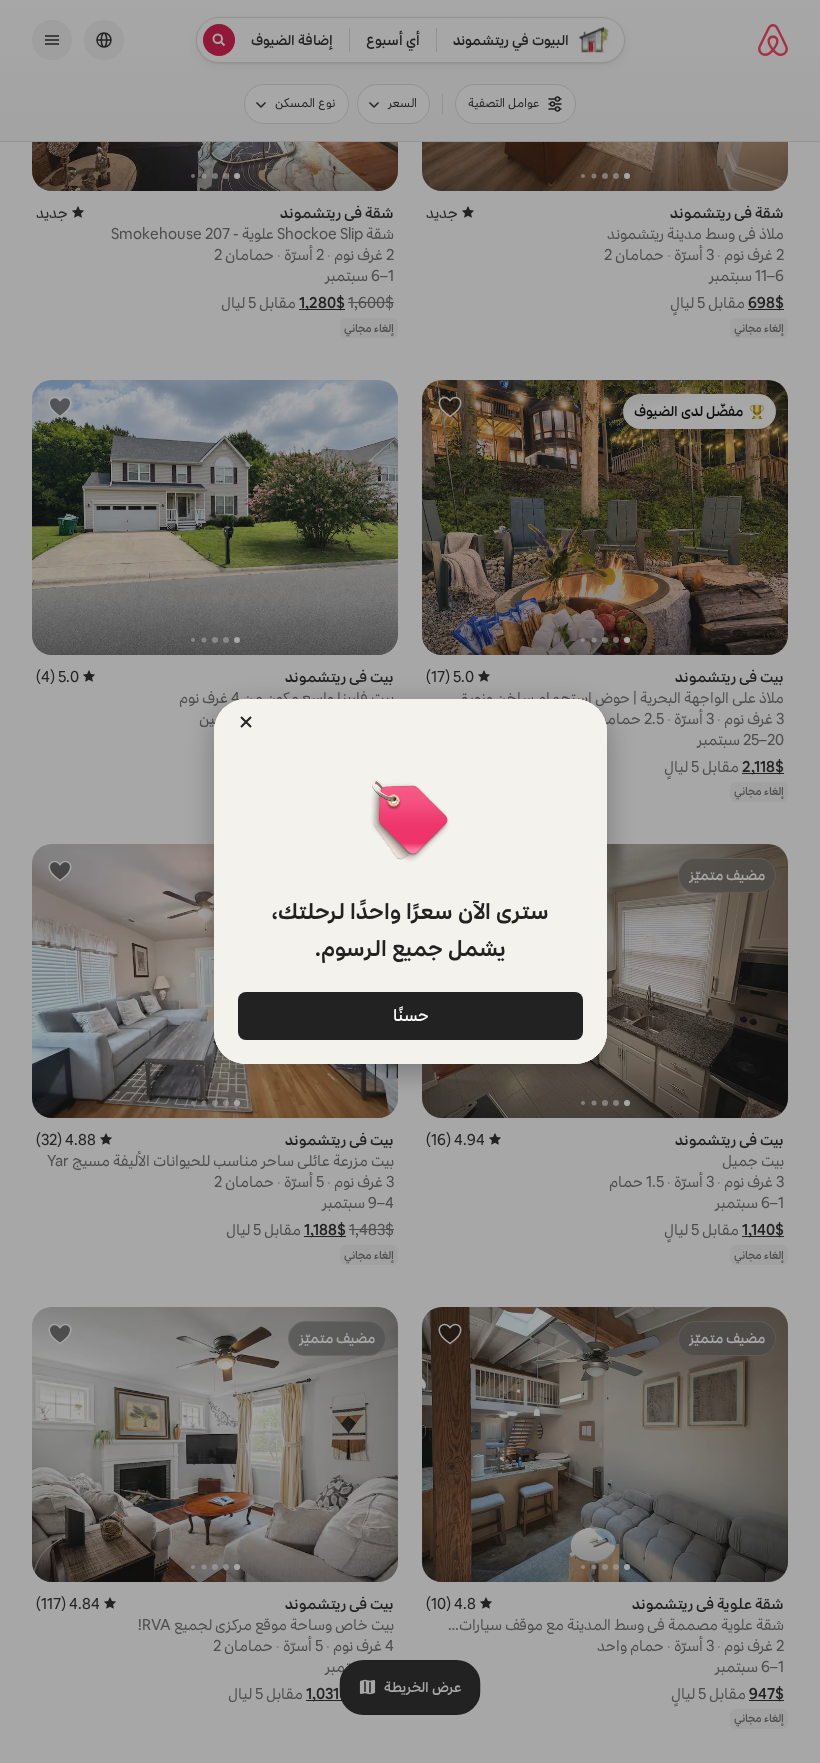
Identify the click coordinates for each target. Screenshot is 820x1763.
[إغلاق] (246, 722)
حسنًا (410, 1014)
